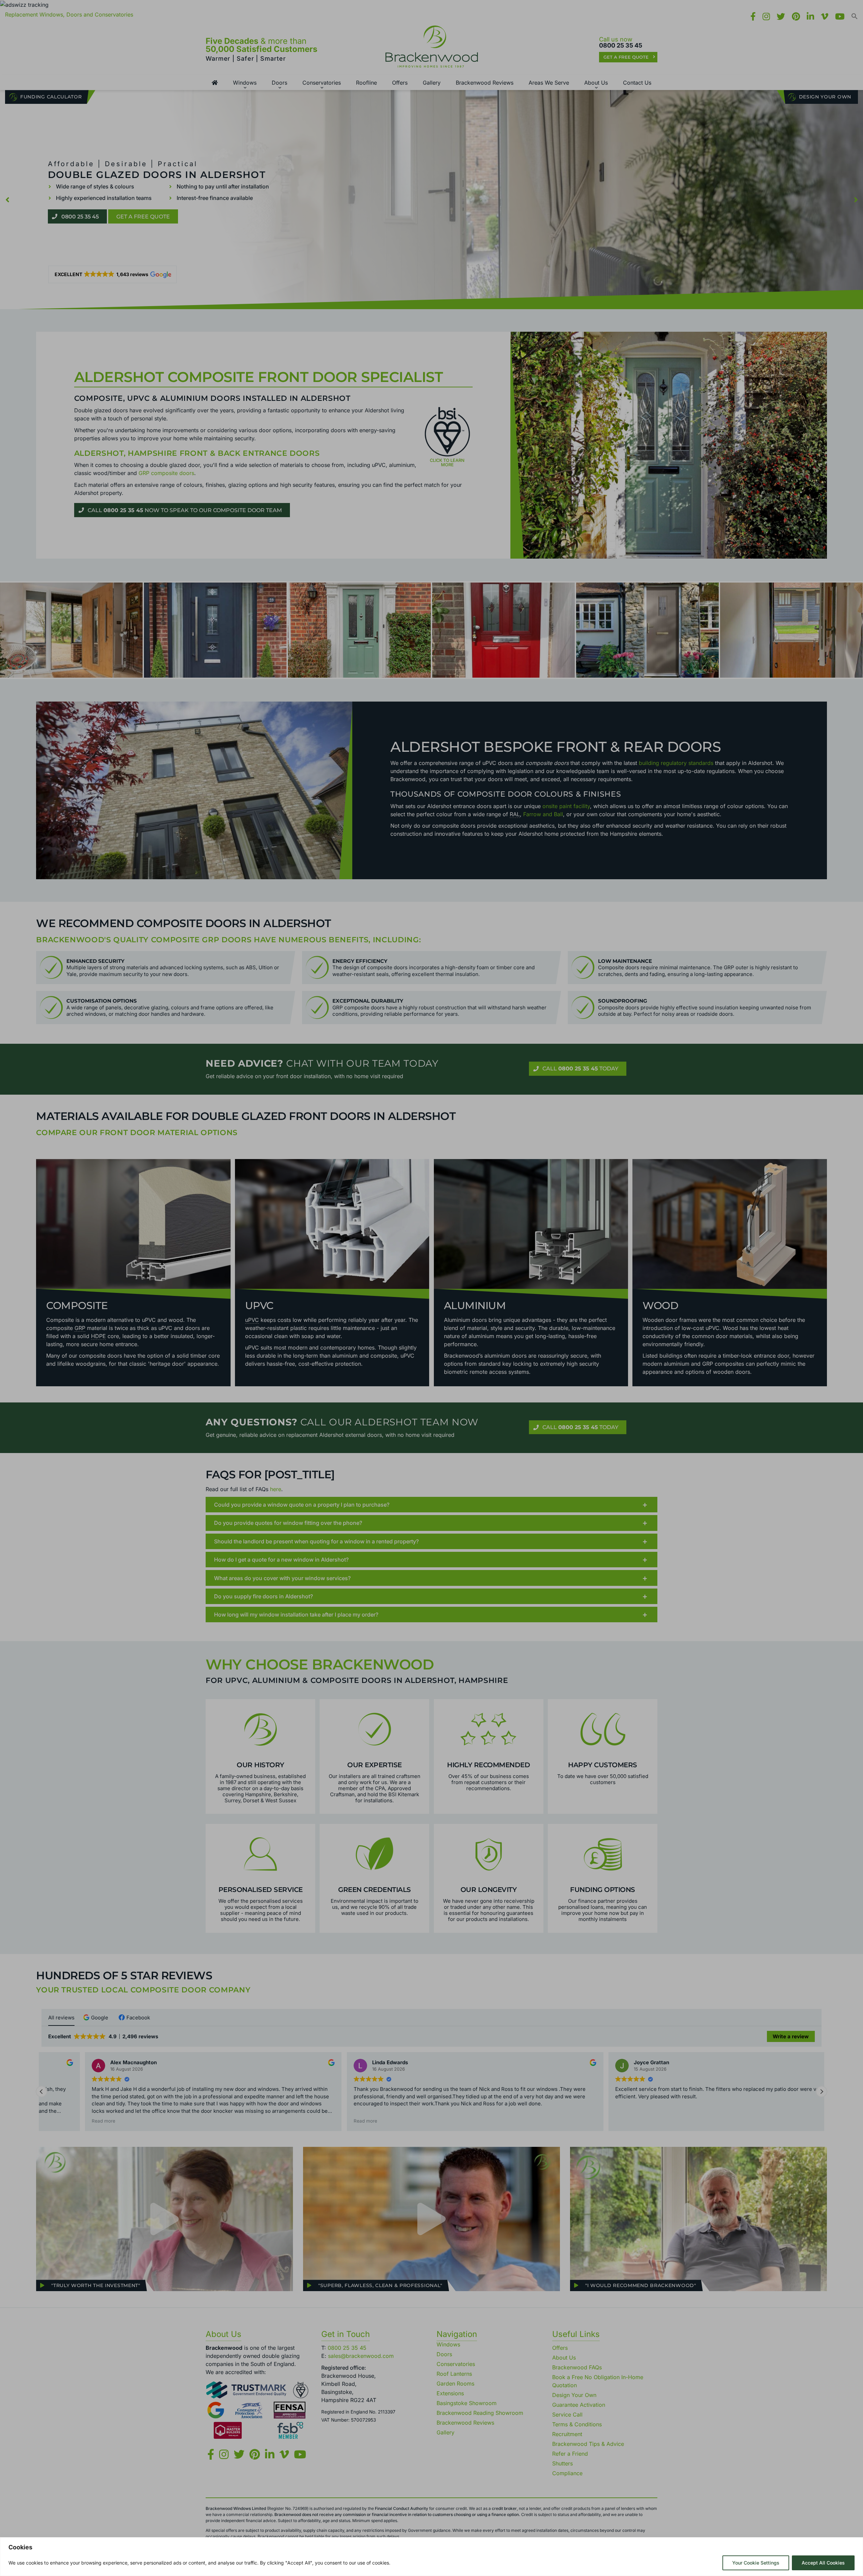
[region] (431, 2557)
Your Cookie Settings (756, 2563)
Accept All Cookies (823, 2563)
